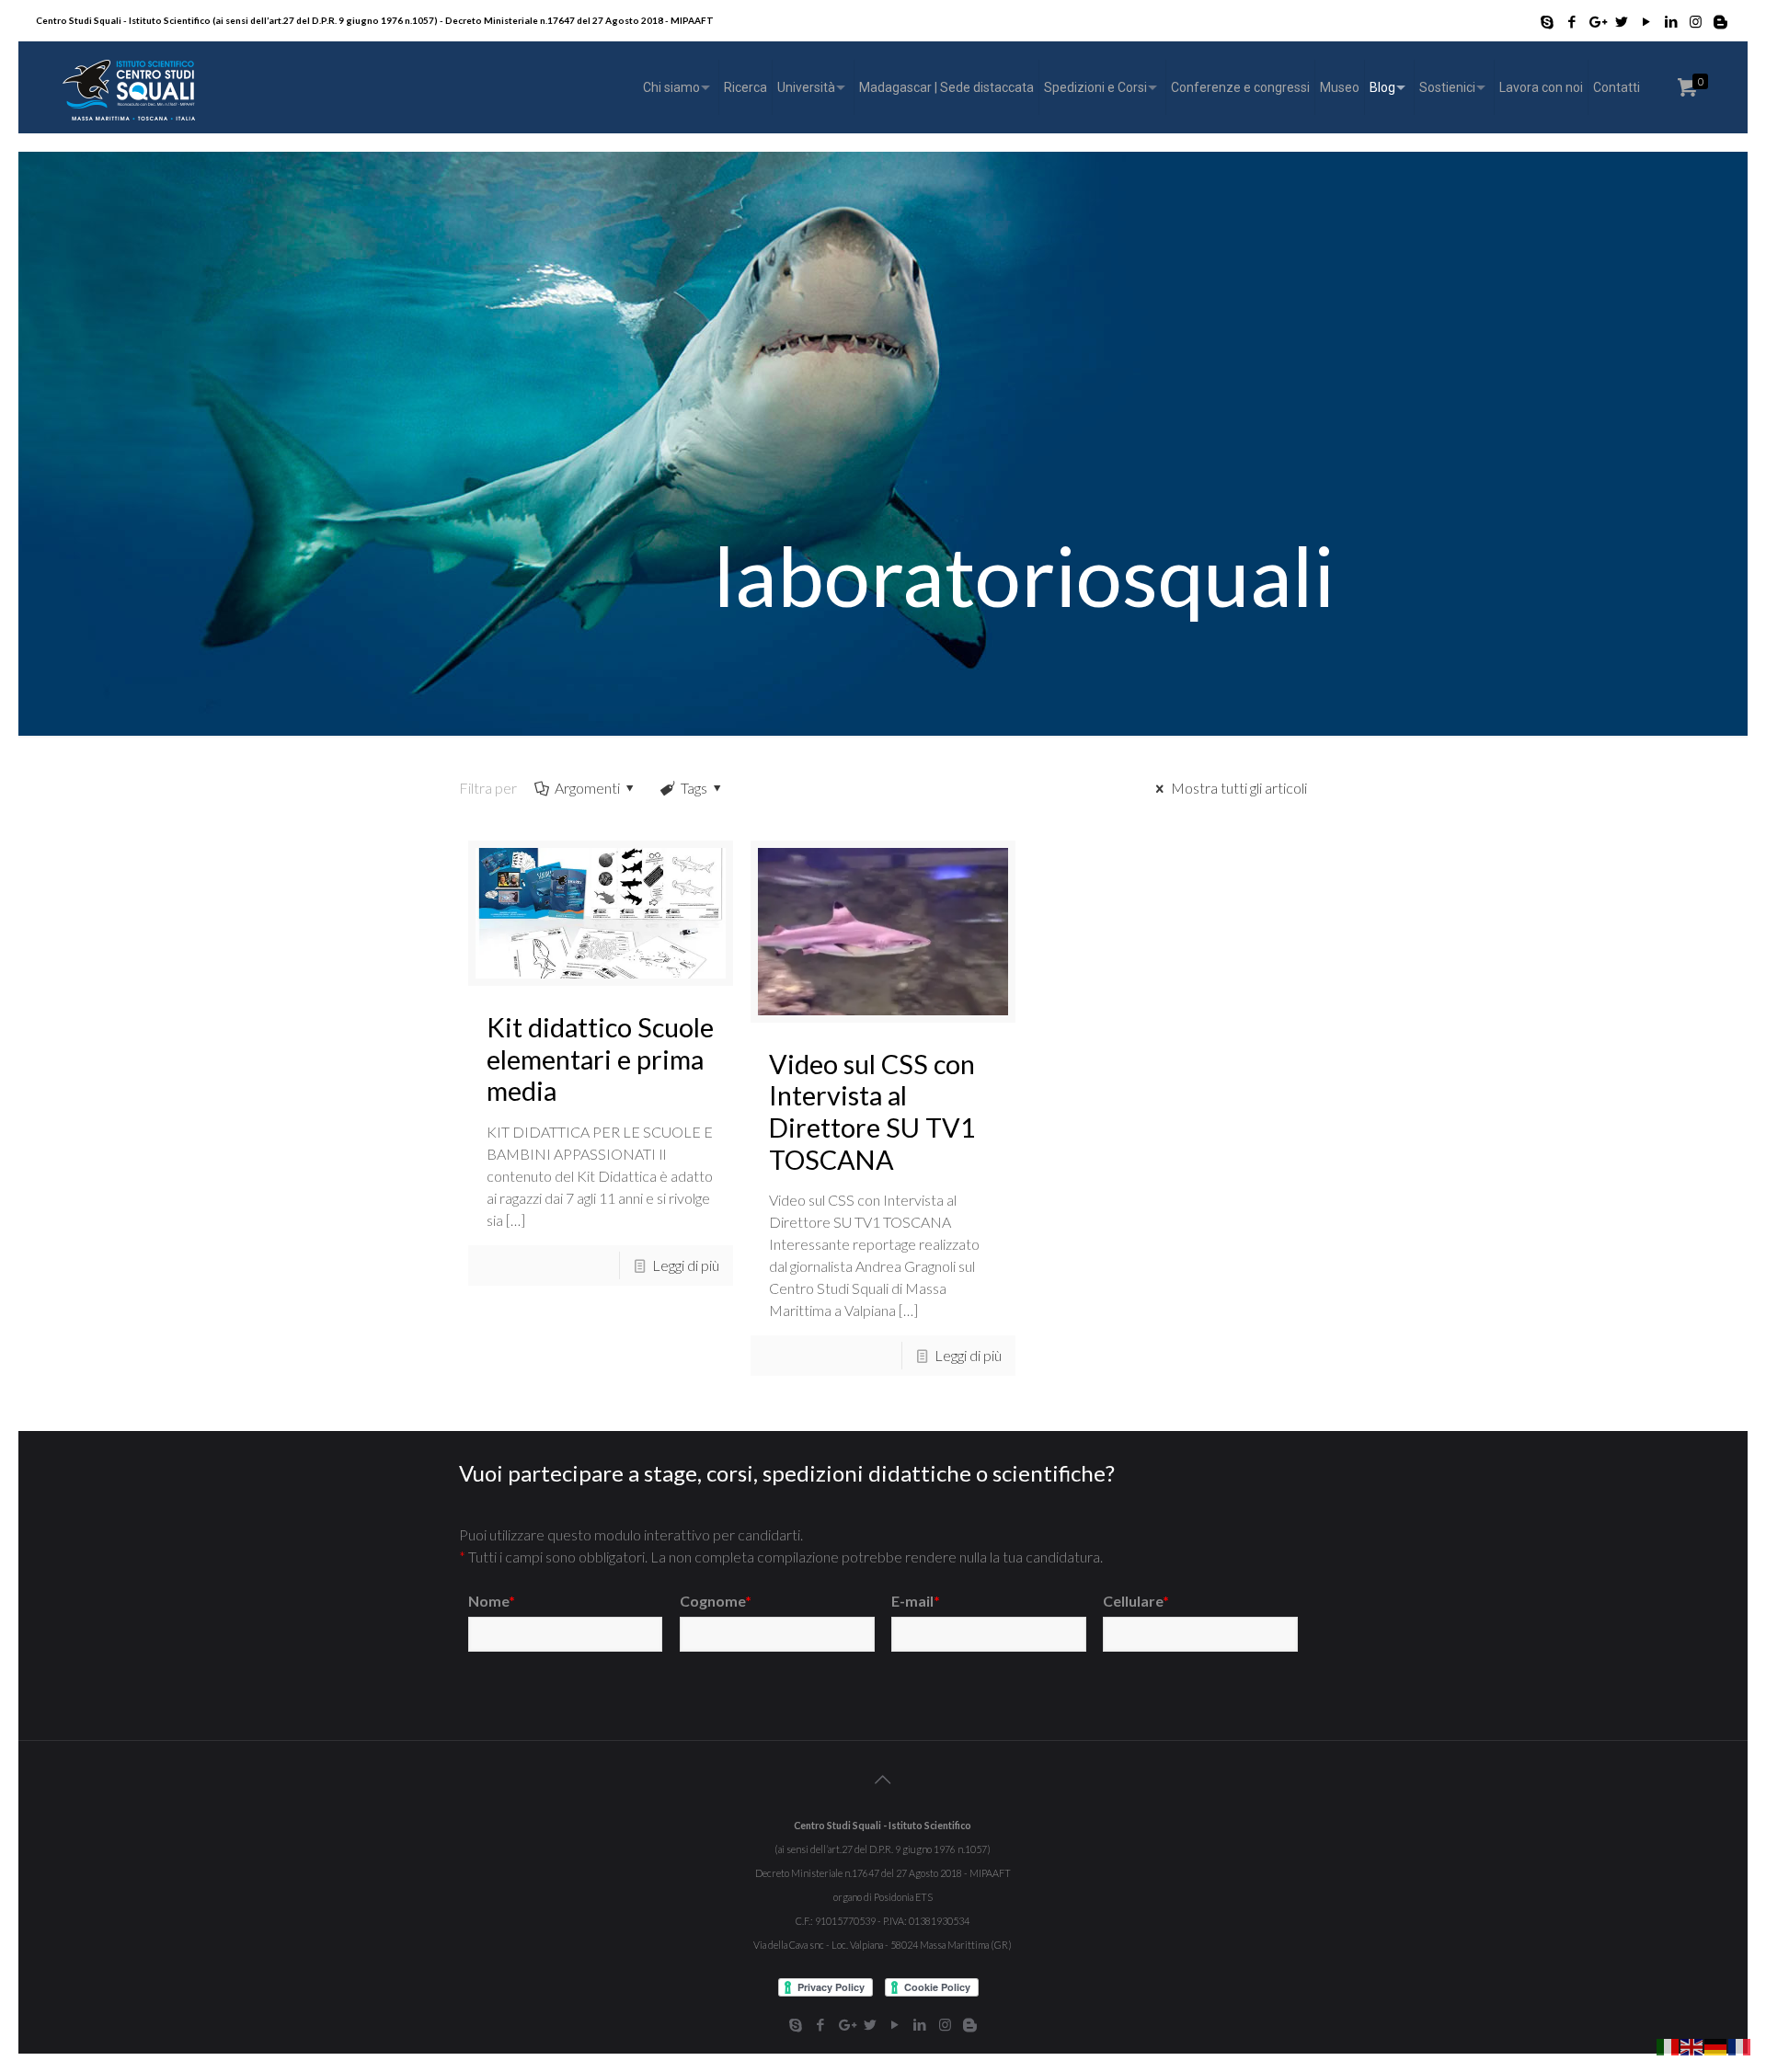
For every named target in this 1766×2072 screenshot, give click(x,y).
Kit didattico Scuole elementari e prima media (600, 1059)
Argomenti (587, 788)
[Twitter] (1621, 21)
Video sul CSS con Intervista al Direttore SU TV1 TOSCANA (872, 1112)
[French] (1740, 2045)
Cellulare (1136, 1601)
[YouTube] (1646, 21)
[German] (1716, 2045)
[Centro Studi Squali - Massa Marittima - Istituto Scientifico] (128, 87)
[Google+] (1596, 21)
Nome (492, 1601)
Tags (694, 788)
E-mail (916, 1601)
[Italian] (1669, 2045)
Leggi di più (686, 1265)
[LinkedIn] (1671, 21)
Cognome (716, 1601)
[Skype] (1547, 21)
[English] (1692, 2045)
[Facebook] (1571, 21)
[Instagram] (1696, 21)
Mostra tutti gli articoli (1238, 788)
